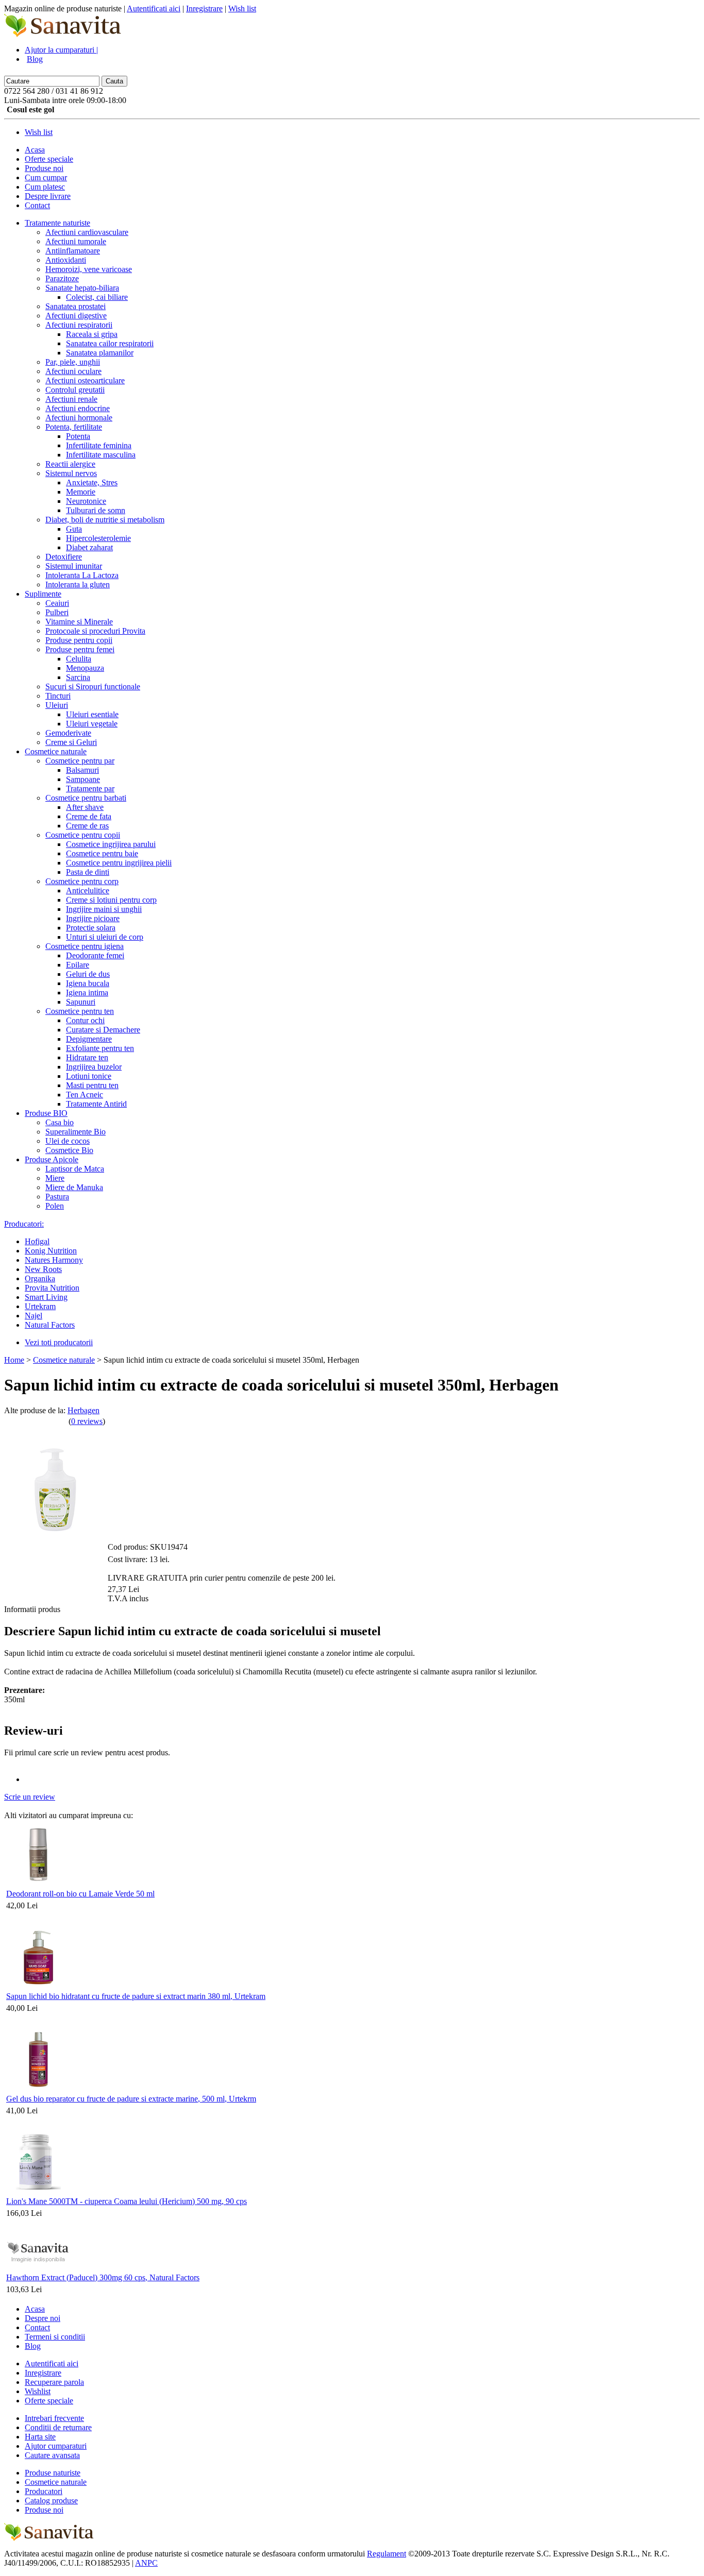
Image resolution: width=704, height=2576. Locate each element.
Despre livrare (48, 196)
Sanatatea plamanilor (100, 353)
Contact (37, 205)
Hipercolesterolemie (98, 538)
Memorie (81, 492)
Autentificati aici (154, 9)
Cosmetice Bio (69, 1150)
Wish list (242, 9)
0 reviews (87, 1421)
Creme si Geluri (71, 742)
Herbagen (83, 1410)
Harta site (40, 2437)
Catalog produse (51, 2501)
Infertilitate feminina (99, 445)
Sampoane (83, 779)
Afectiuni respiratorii (79, 325)
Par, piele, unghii (73, 362)
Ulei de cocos (68, 1141)
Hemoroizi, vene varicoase (89, 269)
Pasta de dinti (88, 872)
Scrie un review (30, 1797)
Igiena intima (87, 993)
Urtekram (40, 1306)
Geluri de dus (88, 974)
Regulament (387, 2554)
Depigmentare (89, 1039)
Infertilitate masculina (101, 455)
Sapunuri (81, 1002)
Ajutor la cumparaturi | (61, 50)
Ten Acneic (85, 1095)
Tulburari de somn (96, 510)
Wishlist (38, 2391)
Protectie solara (91, 928)
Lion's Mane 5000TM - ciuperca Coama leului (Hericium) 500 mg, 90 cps (127, 2201)
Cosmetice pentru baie (102, 853)
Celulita (79, 659)
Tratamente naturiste (57, 223)
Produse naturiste (53, 2473)
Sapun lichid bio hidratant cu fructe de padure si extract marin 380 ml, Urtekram (136, 1996)
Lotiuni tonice (89, 1076)
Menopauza (85, 668)
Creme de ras (87, 826)
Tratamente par (90, 789)
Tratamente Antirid (96, 1104)
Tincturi (58, 696)
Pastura (57, 1197)
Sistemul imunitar (74, 566)
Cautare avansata (52, 2455)
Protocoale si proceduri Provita (95, 631)
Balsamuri (82, 770)
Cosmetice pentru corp (82, 881)
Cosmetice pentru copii (83, 835)
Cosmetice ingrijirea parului (111, 844)
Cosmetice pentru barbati (86, 798)
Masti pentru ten (92, 1085)
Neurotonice (86, 501)
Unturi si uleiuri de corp (105, 937)
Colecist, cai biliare (97, 297)
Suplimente (43, 594)
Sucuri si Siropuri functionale (93, 687)
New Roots (43, 1269)
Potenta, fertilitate (74, 427)
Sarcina (78, 677)
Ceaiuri (57, 603)
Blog (35, 59)
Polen (55, 1206)
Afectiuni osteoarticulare (85, 380)
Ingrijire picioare (93, 918)
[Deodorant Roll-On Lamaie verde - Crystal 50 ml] (38, 1884)
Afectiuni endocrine (78, 408)
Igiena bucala (88, 983)
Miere (55, 1178)
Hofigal (37, 1241)
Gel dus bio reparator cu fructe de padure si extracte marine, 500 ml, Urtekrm (131, 2099)
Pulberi (57, 612)
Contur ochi (85, 1020)
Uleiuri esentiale (92, 714)
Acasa (35, 150)
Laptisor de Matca (75, 1169)
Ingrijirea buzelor (94, 1067)
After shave (85, 807)
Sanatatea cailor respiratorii (110, 343)
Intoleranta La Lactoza (82, 575)
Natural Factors (50, 1325)
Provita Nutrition (52, 1288)
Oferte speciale (49, 159)
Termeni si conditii (55, 2337)
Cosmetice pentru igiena (85, 946)
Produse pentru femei (80, 649)
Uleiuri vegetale (92, 724)
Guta (74, 529)
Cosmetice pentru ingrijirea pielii (119, 863)
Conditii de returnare (58, 2427)
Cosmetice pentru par (80, 761)
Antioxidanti (66, 260)
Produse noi (44, 168)
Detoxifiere (64, 557)
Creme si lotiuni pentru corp (111, 900)
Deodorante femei (95, 955)
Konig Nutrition (51, 1251)
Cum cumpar (46, 177)
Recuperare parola (54, 2382)
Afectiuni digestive (76, 316)
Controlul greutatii (75, 390)
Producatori (44, 2491)
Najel (33, 1316)
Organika (40, 1278)
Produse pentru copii (79, 640)
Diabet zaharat (89, 547)
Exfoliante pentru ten (100, 1048)
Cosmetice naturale (56, 751)
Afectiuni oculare (73, 371)
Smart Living (46, 1297)
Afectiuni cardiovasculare (87, 232)
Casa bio (60, 1122)
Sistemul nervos (71, 473)
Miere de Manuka (74, 1187)
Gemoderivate (68, 733)
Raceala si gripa (92, 334)
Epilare (78, 965)
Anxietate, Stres (92, 482)
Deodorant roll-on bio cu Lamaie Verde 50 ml (80, 1894)
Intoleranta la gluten (78, 584)
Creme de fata (89, 816)
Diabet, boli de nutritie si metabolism (105, 520)
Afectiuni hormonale (79, 418)
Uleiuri (57, 705)
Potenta (78, 436)
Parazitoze (62, 278)
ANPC (146, 2563)
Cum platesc (45, 187)
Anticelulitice (88, 891)
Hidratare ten (87, 1057)
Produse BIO (46, 1113)
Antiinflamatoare (73, 251)
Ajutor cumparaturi (56, 2446)
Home (14, 1360)
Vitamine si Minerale (79, 622)
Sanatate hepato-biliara (82, 288)
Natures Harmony (54, 1260)
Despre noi (43, 2318)
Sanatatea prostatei (76, 306)
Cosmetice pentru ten (80, 1011)
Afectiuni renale (71, 399)
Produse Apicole (52, 1159)
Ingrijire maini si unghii (104, 909)
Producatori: (24, 1224)
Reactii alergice (70, 464)
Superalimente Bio (76, 1132)
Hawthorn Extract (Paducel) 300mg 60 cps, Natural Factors (103, 2277)
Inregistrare (204, 9)
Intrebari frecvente (54, 2418)
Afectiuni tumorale (76, 241)
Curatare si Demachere (103, 1030)
